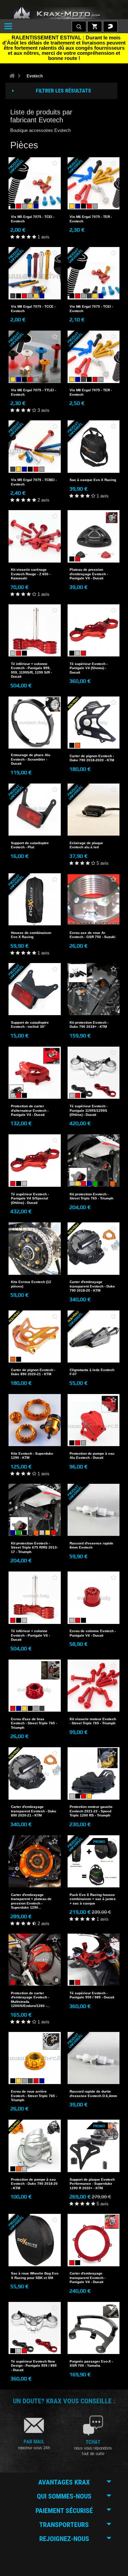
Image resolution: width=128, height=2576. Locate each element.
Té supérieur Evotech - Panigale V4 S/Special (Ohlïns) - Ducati (30, 1198)
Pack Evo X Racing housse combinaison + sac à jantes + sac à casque (93, 1899)
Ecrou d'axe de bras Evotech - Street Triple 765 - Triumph (34, 1723)
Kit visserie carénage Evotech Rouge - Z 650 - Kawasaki (31, 574)
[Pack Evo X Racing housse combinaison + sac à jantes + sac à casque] (94, 1862)
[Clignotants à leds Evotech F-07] (94, 1337)
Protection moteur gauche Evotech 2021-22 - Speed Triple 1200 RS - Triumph (91, 1811)
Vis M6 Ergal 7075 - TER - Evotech (91, 219)
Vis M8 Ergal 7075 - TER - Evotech (91, 392)
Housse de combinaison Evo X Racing (31, 935)
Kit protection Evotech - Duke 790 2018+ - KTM (89, 1025)
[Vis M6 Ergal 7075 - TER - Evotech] (94, 183)
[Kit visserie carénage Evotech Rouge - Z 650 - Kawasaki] (35, 536)
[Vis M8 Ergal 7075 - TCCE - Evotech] (35, 273)
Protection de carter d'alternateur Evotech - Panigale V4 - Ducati (30, 1110)
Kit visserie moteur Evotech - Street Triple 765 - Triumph (93, 1721)
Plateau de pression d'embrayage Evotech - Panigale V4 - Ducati (89, 574)
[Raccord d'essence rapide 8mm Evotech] (94, 1510)
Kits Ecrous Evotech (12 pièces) (31, 1284)
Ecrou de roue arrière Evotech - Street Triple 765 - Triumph (34, 2096)
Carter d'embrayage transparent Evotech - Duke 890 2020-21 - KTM (34, 1811)
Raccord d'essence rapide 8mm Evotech (91, 1545)
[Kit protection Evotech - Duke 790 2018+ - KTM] (94, 989)
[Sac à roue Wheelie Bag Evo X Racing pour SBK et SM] (35, 2240)
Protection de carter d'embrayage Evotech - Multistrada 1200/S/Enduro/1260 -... (30, 1999)
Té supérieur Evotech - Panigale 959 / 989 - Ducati (92, 1995)
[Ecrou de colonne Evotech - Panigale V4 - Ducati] (94, 1598)
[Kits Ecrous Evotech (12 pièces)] (35, 1249)
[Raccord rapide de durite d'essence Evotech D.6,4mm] (94, 2058)
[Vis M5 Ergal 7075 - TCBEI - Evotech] (35, 447)
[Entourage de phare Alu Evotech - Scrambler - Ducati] (35, 723)
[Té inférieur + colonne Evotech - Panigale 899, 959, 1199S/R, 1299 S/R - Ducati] (35, 631)
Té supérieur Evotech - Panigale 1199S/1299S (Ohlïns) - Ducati (89, 1110)
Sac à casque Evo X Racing (93, 480)
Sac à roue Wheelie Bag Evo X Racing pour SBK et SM (35, 2275)
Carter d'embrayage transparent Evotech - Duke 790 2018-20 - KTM (92, 1286)
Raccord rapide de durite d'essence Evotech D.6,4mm (93, 2093)
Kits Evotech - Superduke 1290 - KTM (32, 1456)
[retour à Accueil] (12, 76)
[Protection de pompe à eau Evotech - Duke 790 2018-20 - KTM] (35, 2146)
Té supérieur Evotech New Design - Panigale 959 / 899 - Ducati (34, 2366)
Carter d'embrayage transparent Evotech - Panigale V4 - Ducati (88, 2278)
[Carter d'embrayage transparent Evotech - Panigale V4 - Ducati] (94, 2240)
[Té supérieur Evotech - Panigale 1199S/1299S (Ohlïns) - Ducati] (94, 1073)
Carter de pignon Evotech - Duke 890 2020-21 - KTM (33, 1372)
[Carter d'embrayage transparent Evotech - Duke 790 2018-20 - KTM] (94, 1249)
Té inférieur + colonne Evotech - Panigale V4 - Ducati (30, 1635)
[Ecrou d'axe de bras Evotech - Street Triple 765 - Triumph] (35, 1686)
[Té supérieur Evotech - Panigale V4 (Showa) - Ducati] (94, 631)
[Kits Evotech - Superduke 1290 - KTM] (35, 1420)
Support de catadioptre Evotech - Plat (30, 845)
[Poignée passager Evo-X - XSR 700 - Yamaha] (94, 2328)
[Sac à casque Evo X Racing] (94, 447)
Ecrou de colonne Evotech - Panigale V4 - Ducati (93, 1633)
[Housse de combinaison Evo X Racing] (35, 899)
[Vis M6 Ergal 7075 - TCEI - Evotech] (94, 273)
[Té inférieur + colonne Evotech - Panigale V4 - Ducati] (35, 1598)
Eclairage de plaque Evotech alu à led (86, 845)
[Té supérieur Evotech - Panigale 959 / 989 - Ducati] (94, 1960)
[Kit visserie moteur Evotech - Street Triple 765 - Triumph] (94, 1686)
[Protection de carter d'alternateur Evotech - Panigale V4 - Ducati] (35, 1073)
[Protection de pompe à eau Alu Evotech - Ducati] (94, 1420)
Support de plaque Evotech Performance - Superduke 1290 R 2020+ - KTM (92, 2184)
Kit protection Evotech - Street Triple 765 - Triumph (91, 1196)
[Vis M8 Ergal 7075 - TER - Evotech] (94, 357)
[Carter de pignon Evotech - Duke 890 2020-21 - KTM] (35, 1337)
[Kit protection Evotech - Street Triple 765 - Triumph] (94, 1161)
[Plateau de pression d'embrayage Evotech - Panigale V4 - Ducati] (94, 536)
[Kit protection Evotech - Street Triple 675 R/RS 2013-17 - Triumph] (35, 1510)
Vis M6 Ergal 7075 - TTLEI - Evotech (33, 392)
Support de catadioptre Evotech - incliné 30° (30, 1025)
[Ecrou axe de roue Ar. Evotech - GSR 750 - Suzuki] (94, 899)
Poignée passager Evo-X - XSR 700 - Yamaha (91, 2363)
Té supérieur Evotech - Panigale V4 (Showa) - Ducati (89, 668)
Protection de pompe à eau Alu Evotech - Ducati (92, 1456)
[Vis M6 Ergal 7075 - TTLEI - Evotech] (35, 357)
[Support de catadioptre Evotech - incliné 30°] (35, 989)
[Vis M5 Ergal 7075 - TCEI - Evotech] (35, 183)
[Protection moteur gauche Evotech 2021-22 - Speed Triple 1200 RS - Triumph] (94, 1773)
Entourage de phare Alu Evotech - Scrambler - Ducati (31, 759)
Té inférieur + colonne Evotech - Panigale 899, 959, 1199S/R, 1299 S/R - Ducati (31, 670)
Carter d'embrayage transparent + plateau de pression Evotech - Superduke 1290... (31, 1901)
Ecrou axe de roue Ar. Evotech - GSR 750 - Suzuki (93, 935)
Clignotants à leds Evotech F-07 (92, 1372)
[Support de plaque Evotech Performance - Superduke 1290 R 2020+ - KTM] (94, 2146)
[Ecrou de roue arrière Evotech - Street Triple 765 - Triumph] (35, 2058)
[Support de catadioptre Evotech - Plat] (35, 810)
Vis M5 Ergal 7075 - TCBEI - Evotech (34, 482)
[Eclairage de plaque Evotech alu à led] (94, 810)
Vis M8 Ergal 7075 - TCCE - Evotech (33, 309)
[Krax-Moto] (64, 13)
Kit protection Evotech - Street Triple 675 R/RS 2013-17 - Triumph (34, 1548)
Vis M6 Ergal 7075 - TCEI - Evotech (91, 309)
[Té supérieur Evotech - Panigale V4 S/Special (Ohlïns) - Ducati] (35, 1161)
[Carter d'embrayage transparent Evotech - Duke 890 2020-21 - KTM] (35, 1773)
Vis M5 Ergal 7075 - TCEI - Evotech (33, 219)
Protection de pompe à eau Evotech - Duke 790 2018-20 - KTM (34, 2184)
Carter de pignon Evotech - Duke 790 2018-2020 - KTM (92, 758)
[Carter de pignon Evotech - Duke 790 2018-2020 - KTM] (94, 723)
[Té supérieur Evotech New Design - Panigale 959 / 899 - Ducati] (35, 2328)
